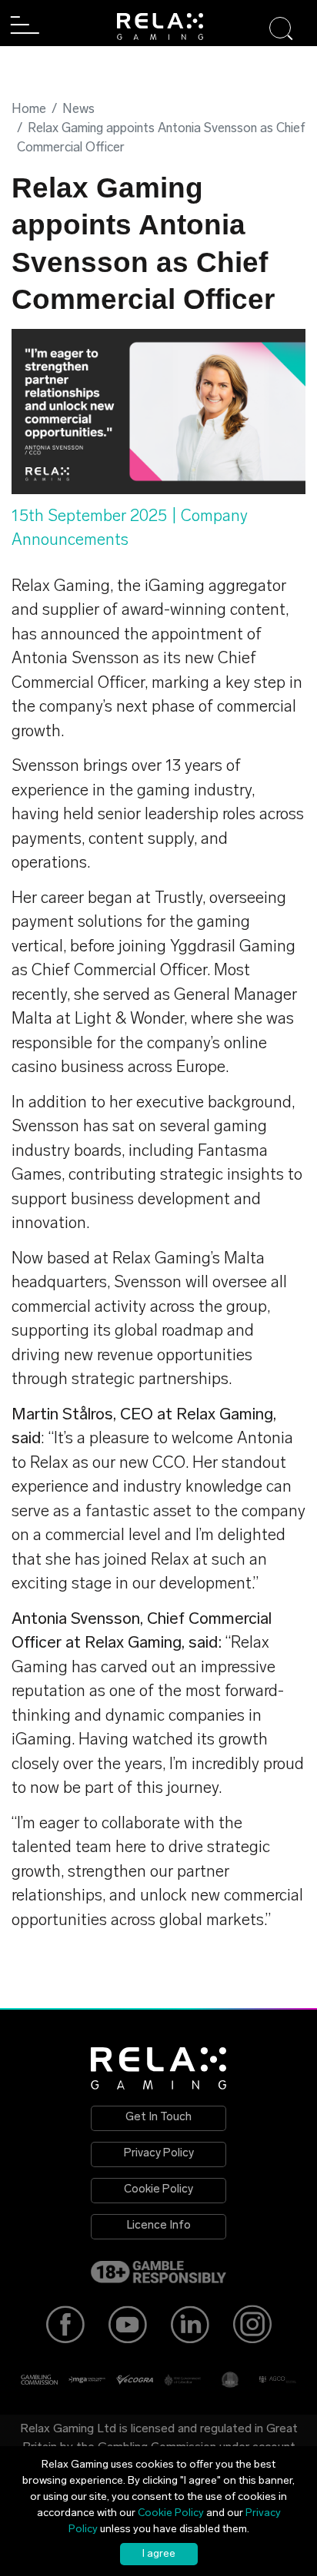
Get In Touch (158, 2118)
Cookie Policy (158, 2190)
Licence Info (159, 2226)
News (78, 110)
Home (29, 110)
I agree (159, 2554)
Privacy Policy (159, 2154)
